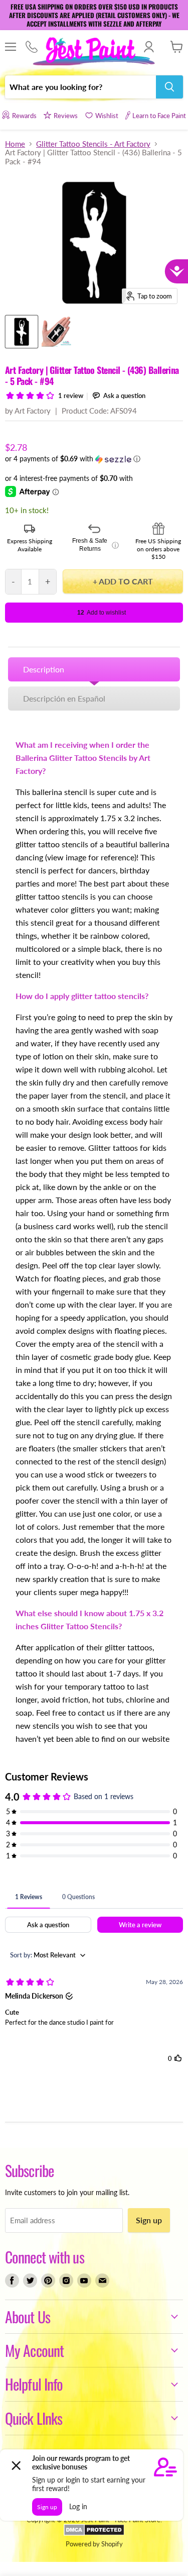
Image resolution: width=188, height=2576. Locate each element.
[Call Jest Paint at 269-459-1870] (31, 47)
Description (44, 669)
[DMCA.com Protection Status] (94, 2533)
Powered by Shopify (94, 2544)
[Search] (169, 87)
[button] (94, 459)
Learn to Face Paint (159, 116)
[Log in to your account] (149, 47)
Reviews (66, 116)
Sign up (149, 2220)
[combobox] (80, 87)
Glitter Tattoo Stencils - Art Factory (93, 144)
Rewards (24, 116)
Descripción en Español (64, 698)
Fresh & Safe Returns (95, 545)
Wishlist (107, 116)
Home (15, 144)
